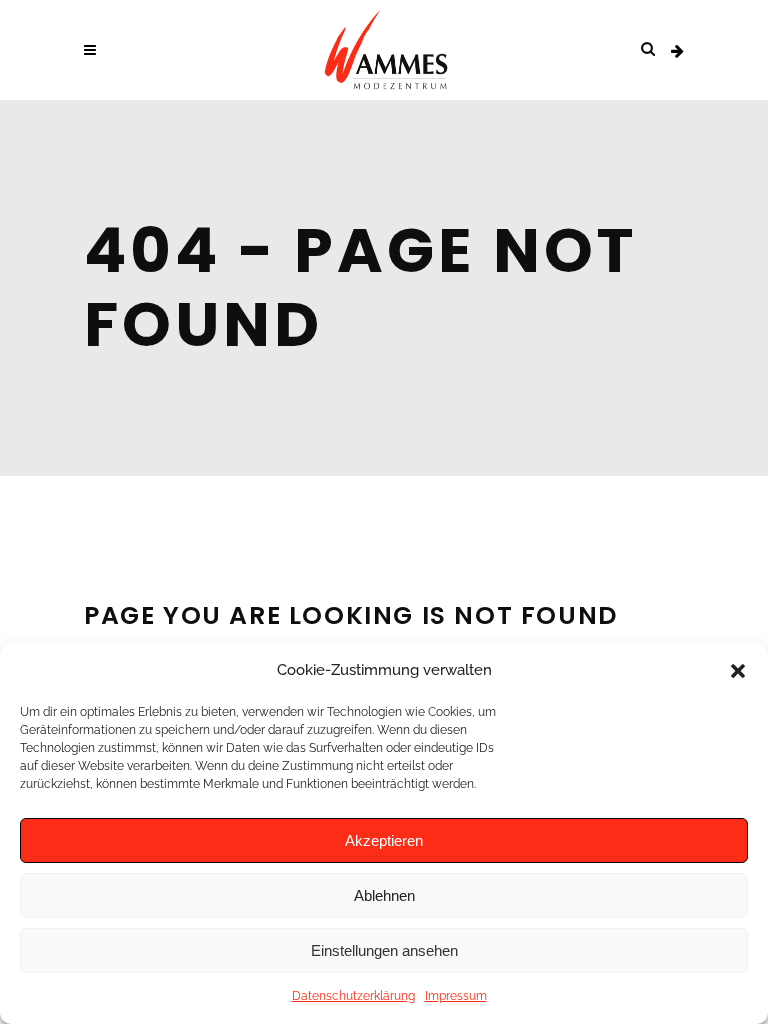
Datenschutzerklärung (353, 996)
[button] (738, 671)
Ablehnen (384, 895)
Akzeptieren (384, 840)
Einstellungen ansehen (384, 950)
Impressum (456, 996)
